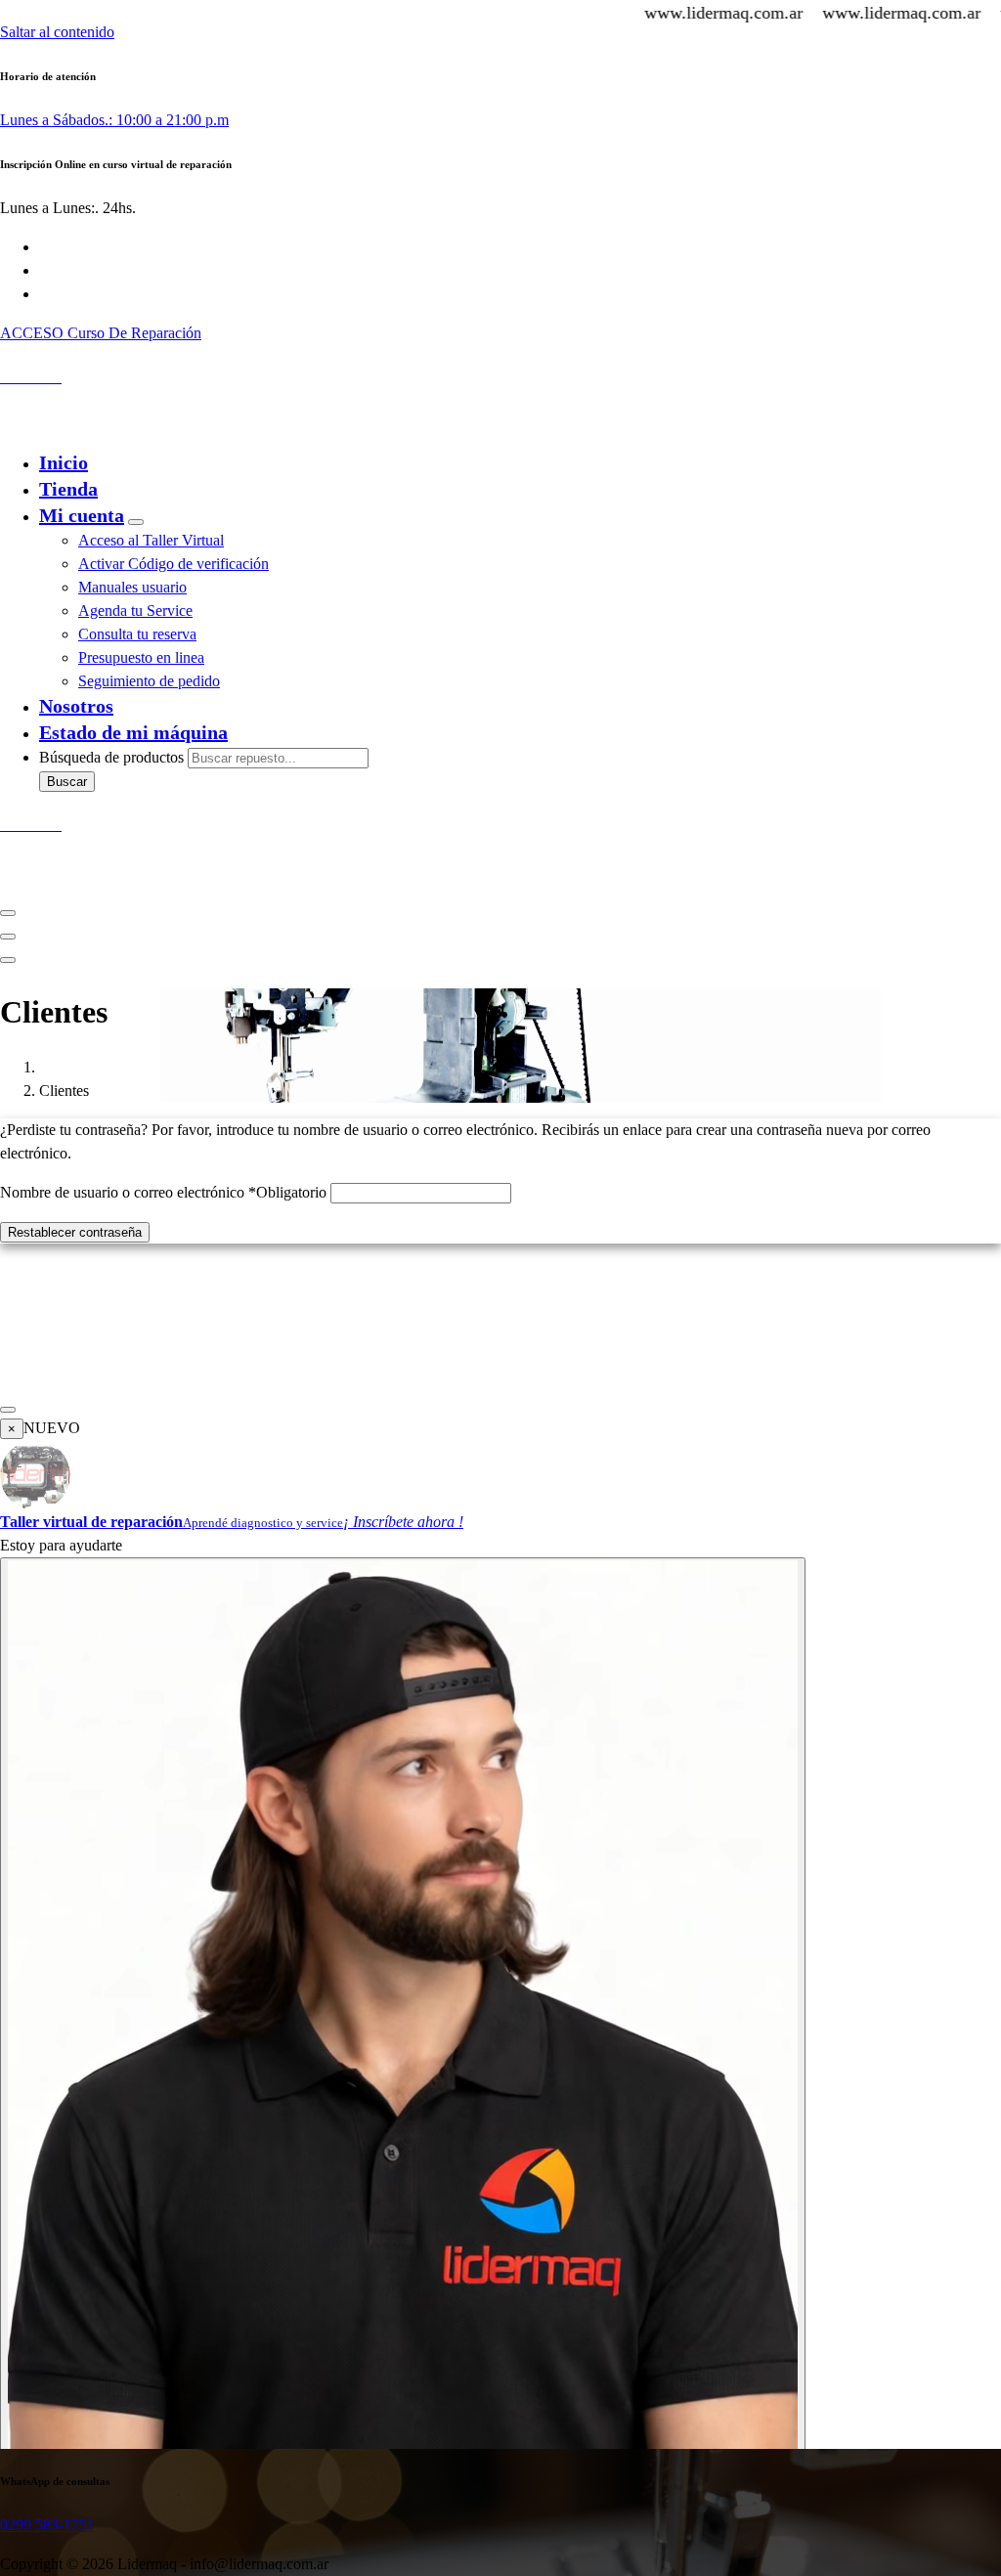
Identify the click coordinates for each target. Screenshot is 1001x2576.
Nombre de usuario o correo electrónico (163, 1192)
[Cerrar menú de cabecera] (8, 937)
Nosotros (76, 706)
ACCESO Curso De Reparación (101, 333)
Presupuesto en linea (141, 657)
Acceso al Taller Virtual (151, 540)
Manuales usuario (132, 587)
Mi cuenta (82, 515)
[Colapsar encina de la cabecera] (8, 960)
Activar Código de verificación (174, 564)
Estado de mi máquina (133, 732)
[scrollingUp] (8, 1410)
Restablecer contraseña (75, 1232)
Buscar (67, 782)
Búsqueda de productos (113, 757)
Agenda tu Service (135, 611)
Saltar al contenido (57, 32)
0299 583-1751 (47, 2525)
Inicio (64, 462)
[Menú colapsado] (8, 913)
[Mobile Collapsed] (136, 522)
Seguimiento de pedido (149, 681)
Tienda (68, 489)
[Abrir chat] (403, 2019)
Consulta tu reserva (137, 634)
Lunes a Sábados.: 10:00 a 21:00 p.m (114, 120)
